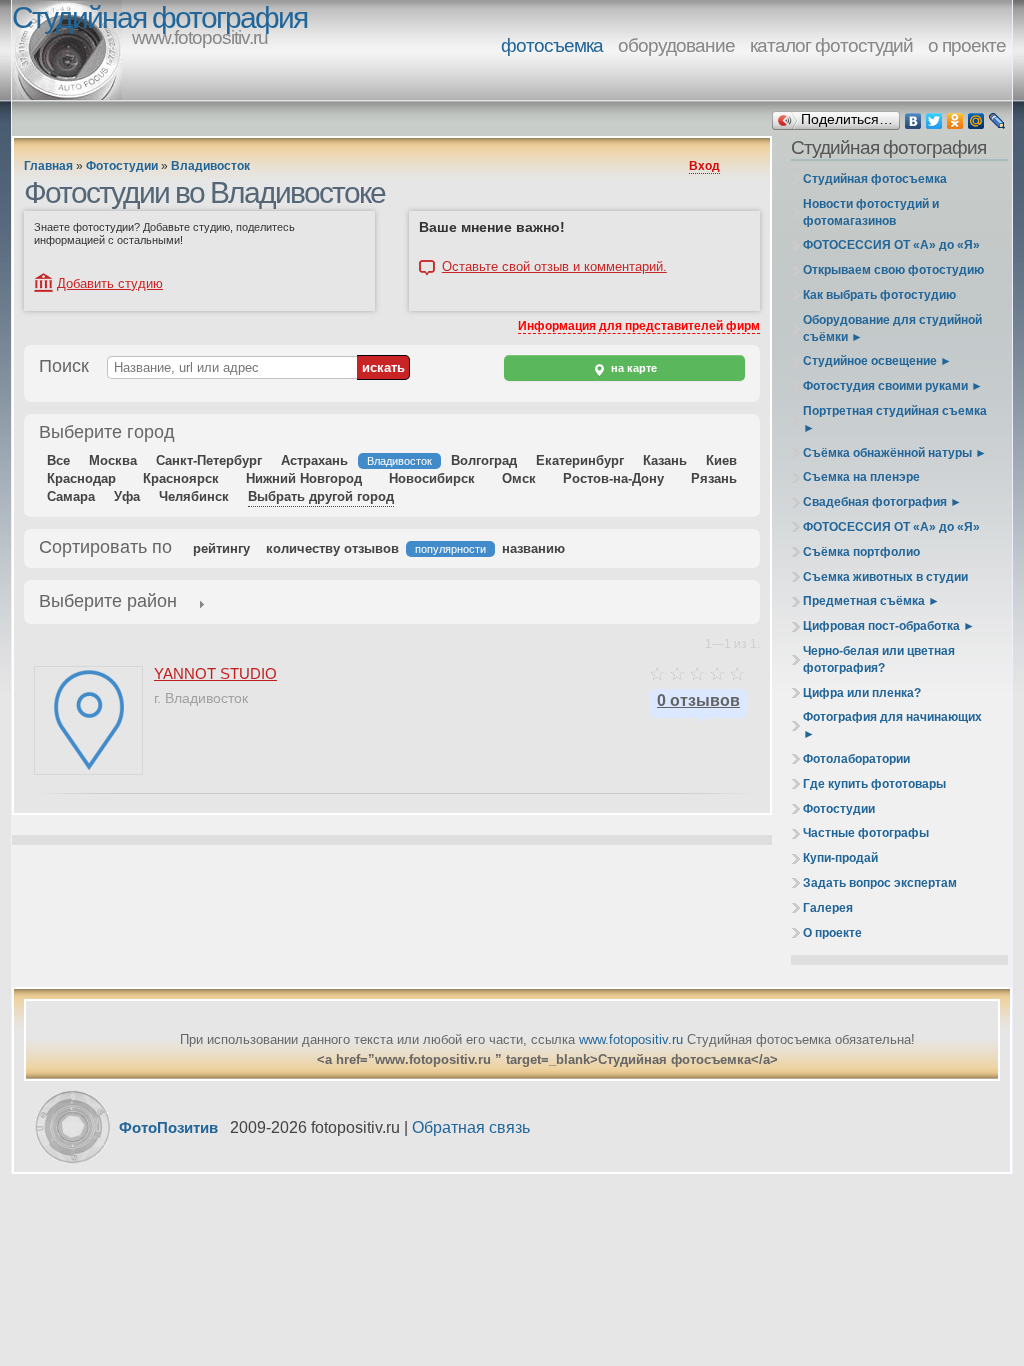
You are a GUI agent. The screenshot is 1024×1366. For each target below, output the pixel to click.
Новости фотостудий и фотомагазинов (871, 212)
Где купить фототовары (874, 784)
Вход (704, 166)
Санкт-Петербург (209, 460)
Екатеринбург (580, 460)
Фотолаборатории (856, 759)
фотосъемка (552, 45)
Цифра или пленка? (862, 693)
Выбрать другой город (321, 496)
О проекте (832, 933)
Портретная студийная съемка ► (895, 419)
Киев (721, 460)
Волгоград (484, 460)
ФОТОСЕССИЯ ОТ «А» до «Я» (891, 245)
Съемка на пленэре (861, 477)
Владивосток (210, 166)
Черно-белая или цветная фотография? (879, 659)
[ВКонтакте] (913, 121)
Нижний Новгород (304, 478)
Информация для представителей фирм (639, 326)
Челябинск (194, 496)
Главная (48, 166)
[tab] (108, 603)
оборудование (676, 45)
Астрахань (314, 460)
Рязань (714, 478)
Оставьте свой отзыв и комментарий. (554, 267)
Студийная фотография (159, 17)
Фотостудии (122, 166)
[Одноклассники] (955, 121)
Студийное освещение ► (877, 361)
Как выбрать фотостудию (879, 295)
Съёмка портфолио (861, 552)
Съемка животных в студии (885, 577)
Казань (665, 460)
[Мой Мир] (976, 121)
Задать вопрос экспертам (880, 883)
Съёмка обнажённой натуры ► (895, 453)
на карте (632, 368)
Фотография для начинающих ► (892, 725)
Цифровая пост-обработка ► (889, 626)
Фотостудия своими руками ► (893, 386)
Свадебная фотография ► (882, 502)
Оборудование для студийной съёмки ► (892, 328)
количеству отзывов (332, 548)
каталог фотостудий (831, 45)
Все (58, 460)
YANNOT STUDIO (215, 673)
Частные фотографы (866, 833)
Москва (113, 460)
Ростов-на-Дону (613, 478)
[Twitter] (934, 121)
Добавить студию (110, 283)
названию (533, 548)
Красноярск (181, 478)
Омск (519, 478)
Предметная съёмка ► (871, 601)
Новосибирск (432, 478)
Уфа (127, 496)
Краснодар (81, 478)
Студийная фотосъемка (875, 179)
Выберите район (108, 601)
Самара (71, 496)
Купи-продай (840, 858)
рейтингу (221, 548)
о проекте (967, 45)
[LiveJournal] (997, 121)
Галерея (828, 908)
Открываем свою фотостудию (893, 270)
